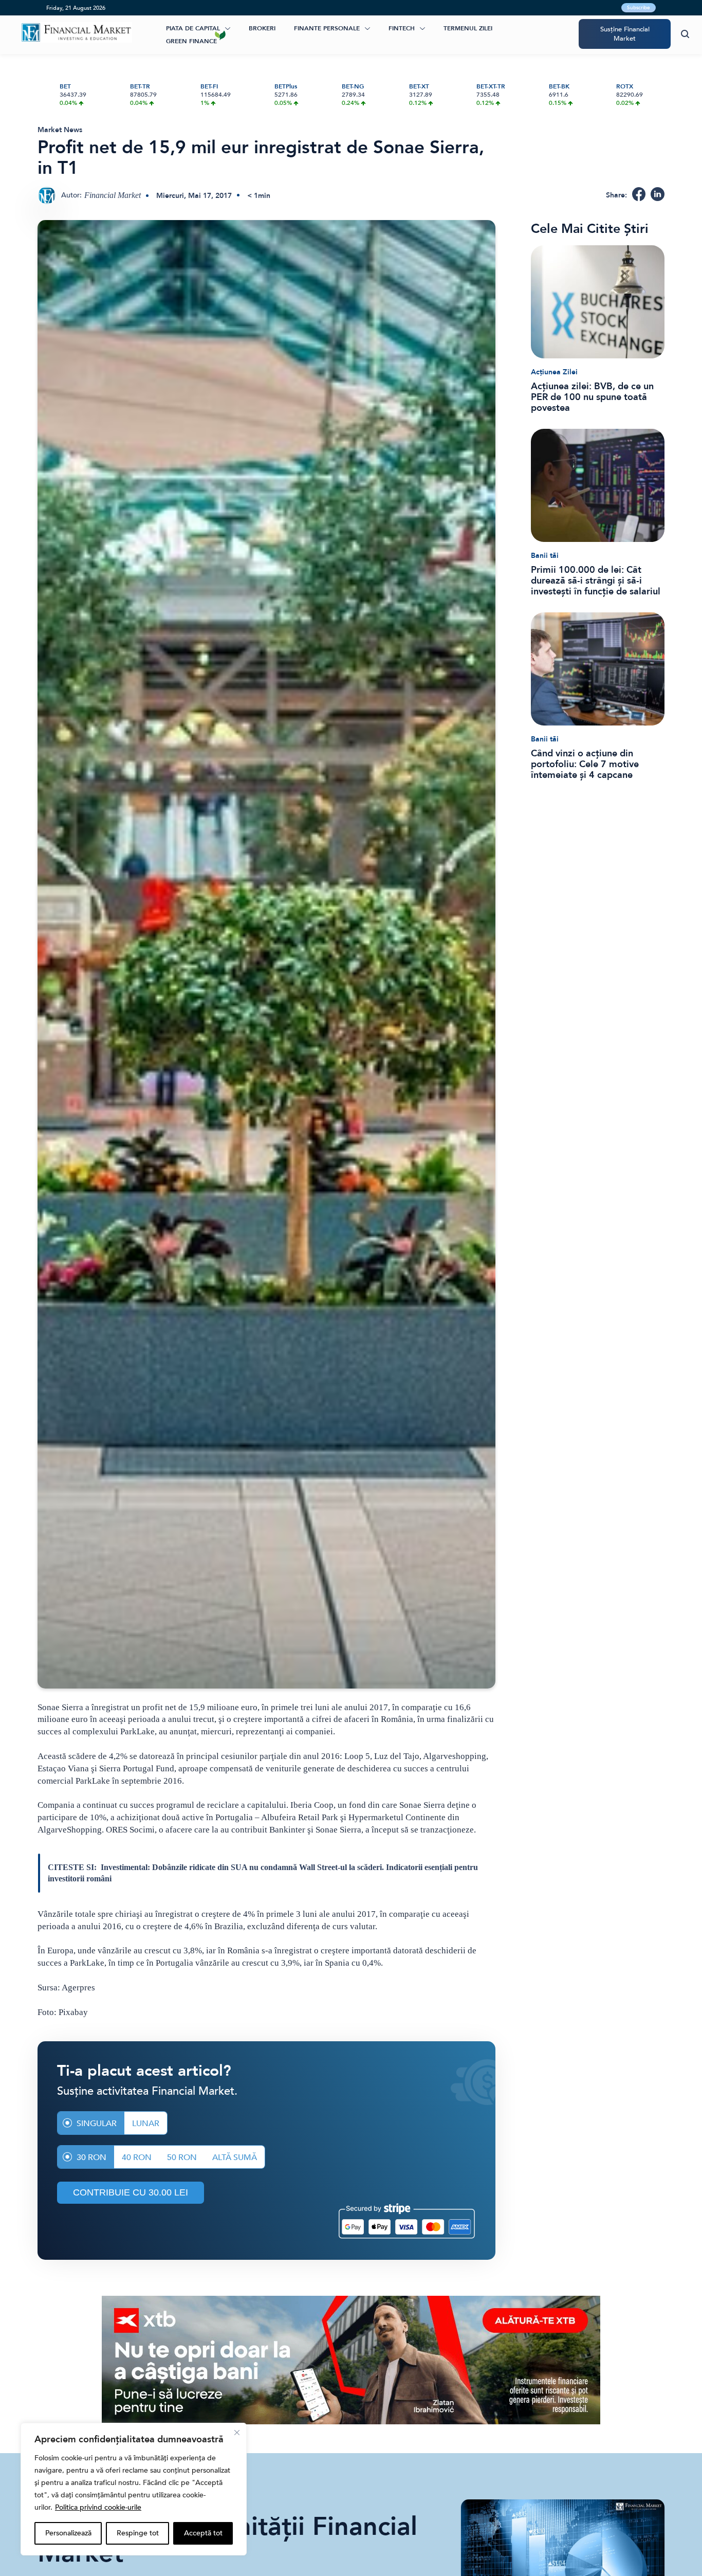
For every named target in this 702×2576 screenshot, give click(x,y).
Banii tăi (545, 556)
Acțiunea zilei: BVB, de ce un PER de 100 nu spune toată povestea (592, 397)
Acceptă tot (203, 2533)
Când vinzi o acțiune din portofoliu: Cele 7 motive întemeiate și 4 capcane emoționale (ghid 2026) (585, 764)
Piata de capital (193, 28)
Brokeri (262, 28)
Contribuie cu (131, 2192)
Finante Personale (327, 28)
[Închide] (237, 2433)
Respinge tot (138, 2533)
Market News (60, 130)
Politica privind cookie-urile (98, 2507)
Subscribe (639, 8)
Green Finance (191, 41)
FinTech (402, 28)
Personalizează (68, 2533)
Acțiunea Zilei (554, 372)
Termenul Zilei (468, 28)
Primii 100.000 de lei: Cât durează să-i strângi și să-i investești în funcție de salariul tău (596, 581)
